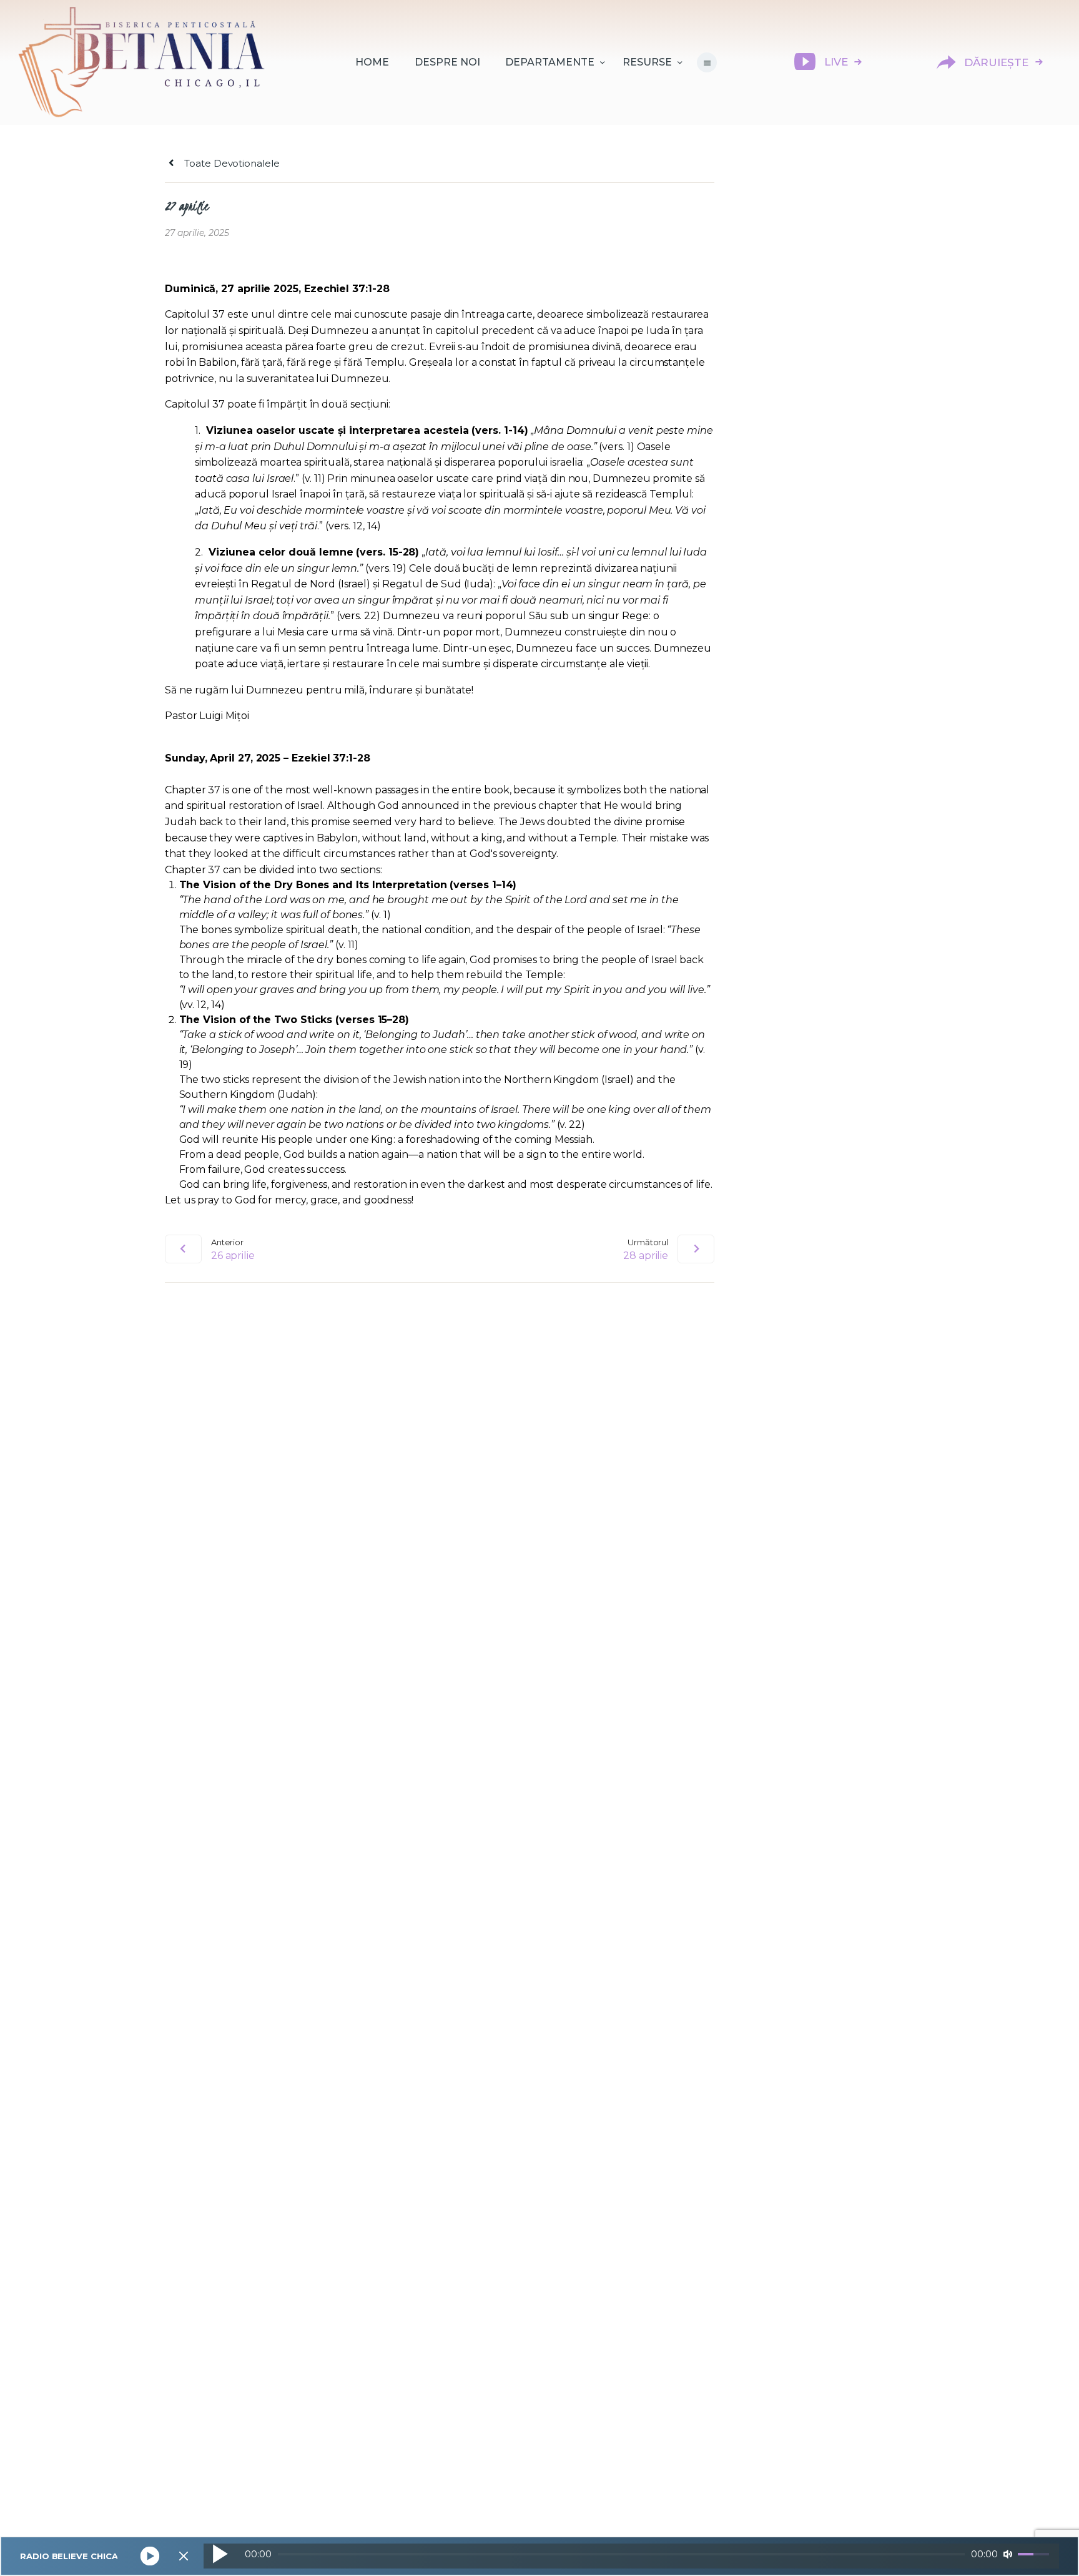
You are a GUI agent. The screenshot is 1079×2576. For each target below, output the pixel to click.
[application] (631, 2556)
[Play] (150, 2556)
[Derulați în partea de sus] (1048, 2546)
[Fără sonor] (1008, 2554)
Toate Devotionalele (230, 163)
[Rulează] (220, 2554)
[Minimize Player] (184, 2556)
